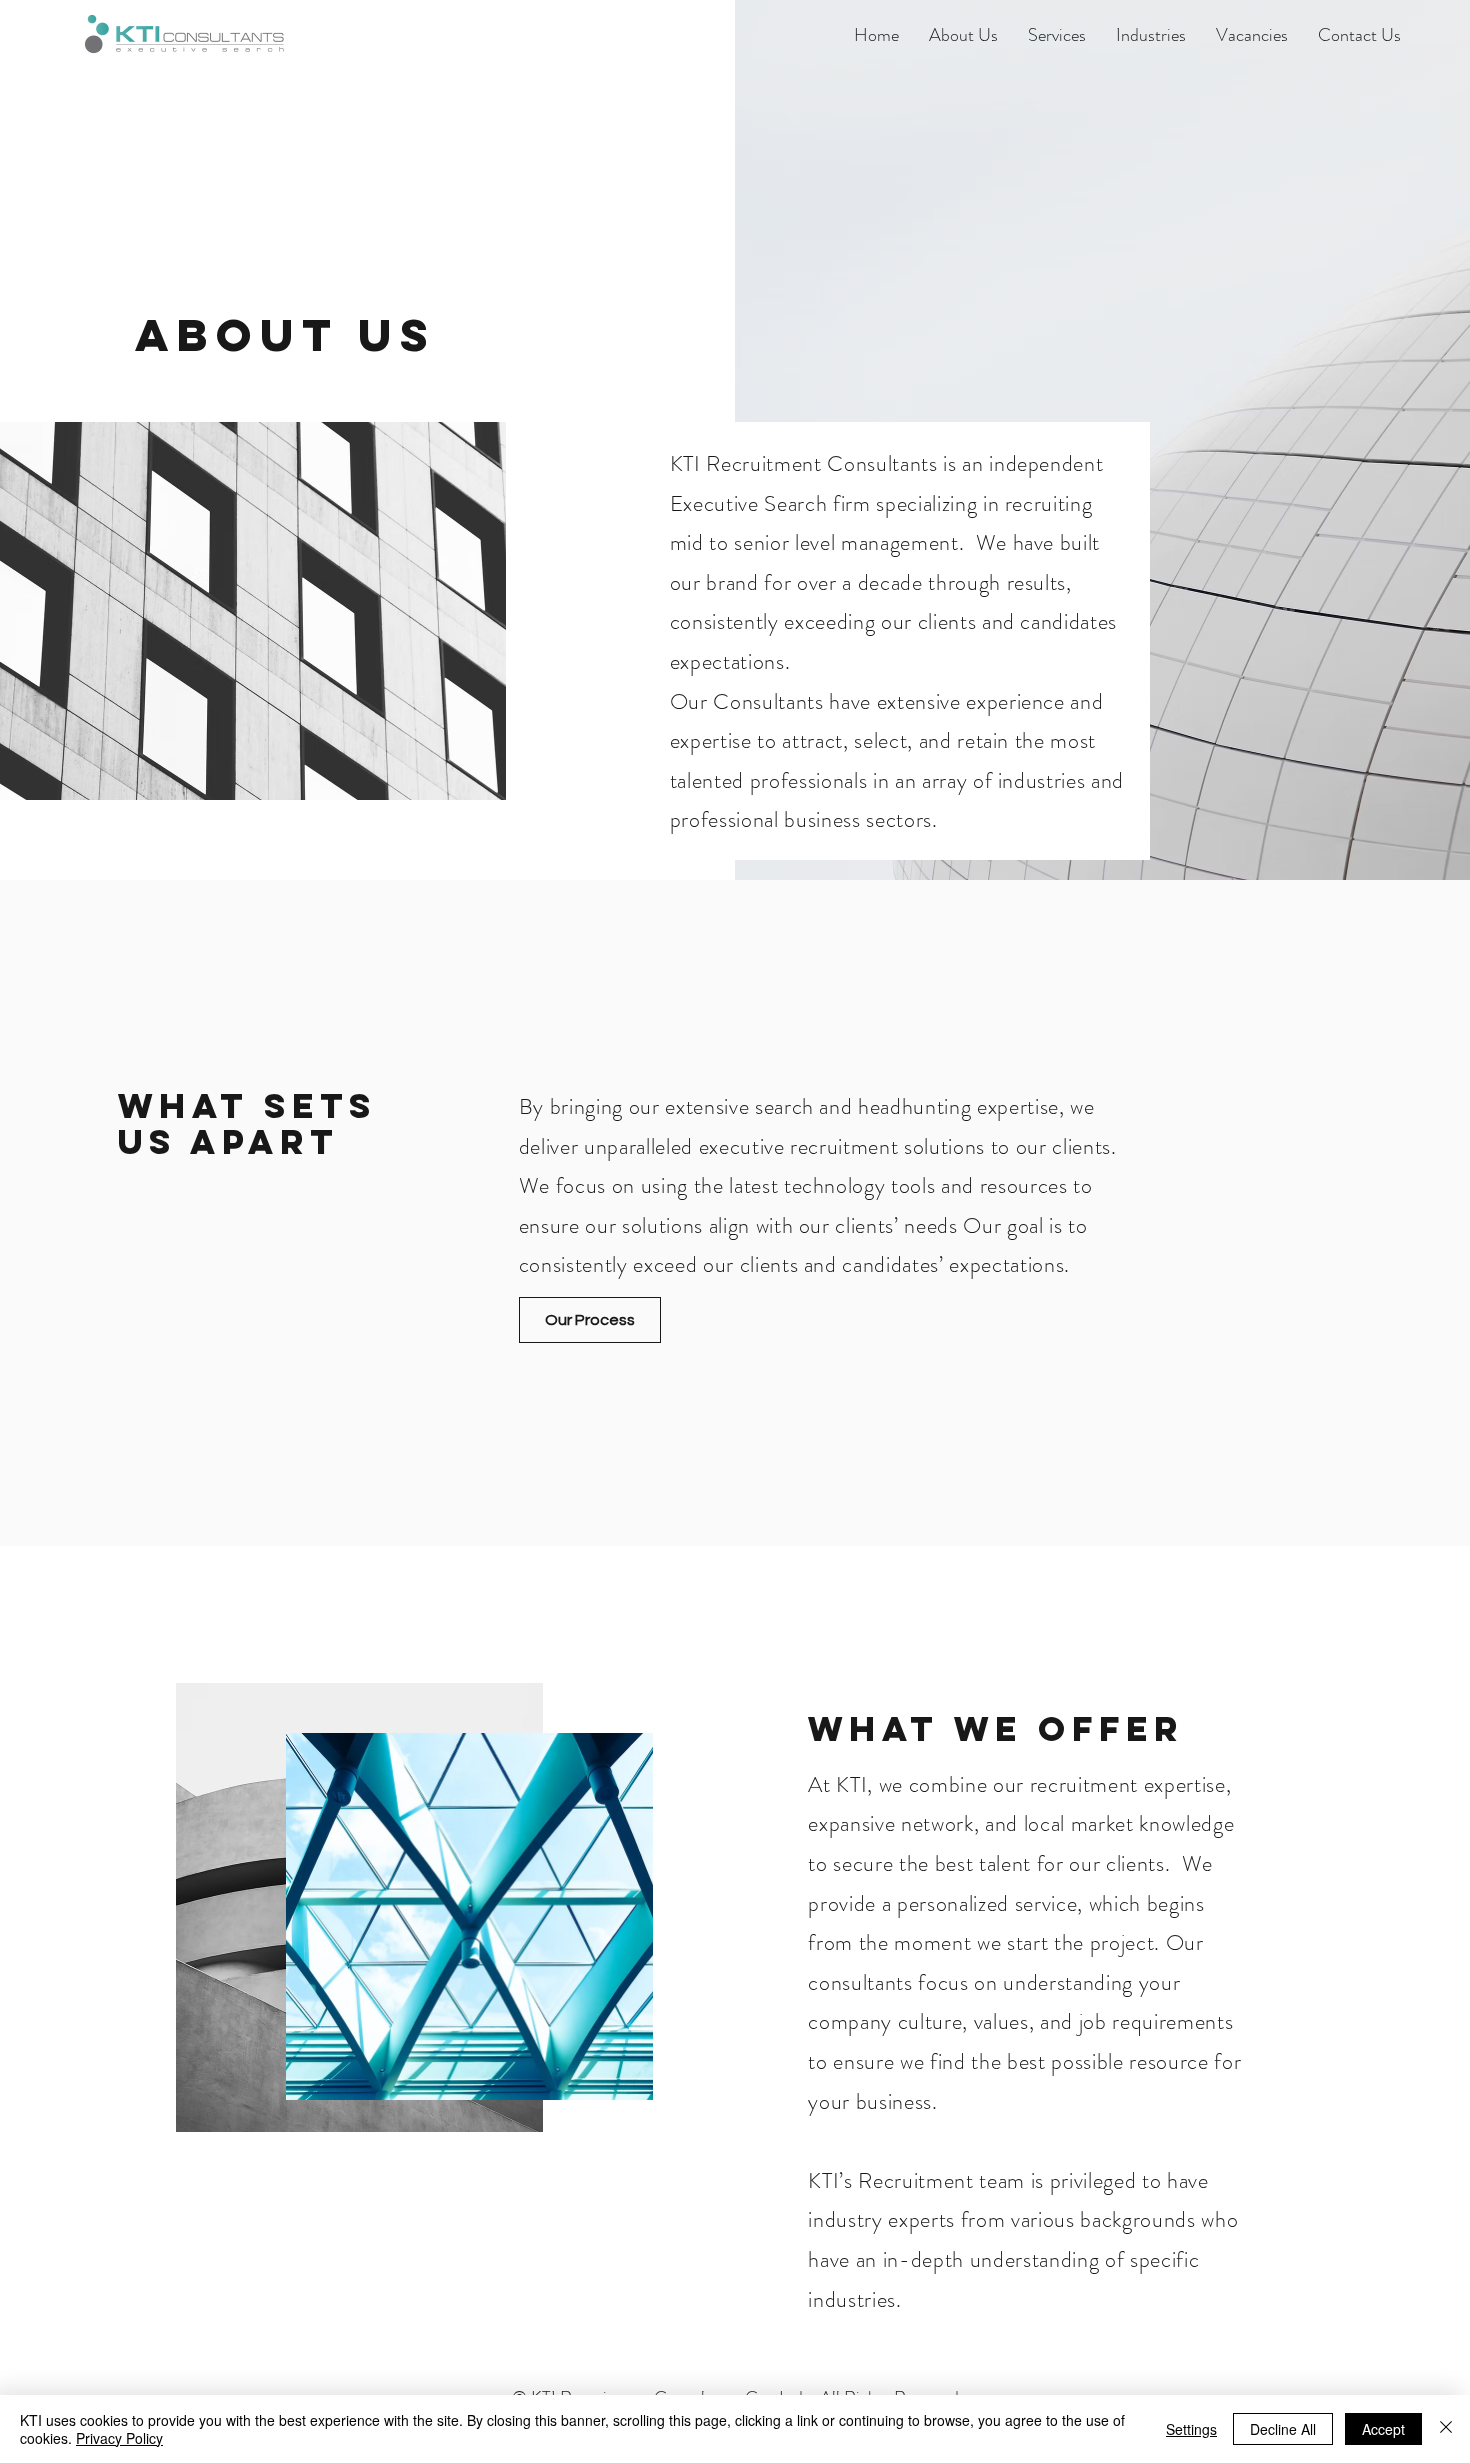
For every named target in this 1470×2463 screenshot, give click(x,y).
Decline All (1283, 2429)
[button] (963, 35)
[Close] (1446, 2429)
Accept (1383, 2429)
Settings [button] (1191, 2429)
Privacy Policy (119, 2438)
